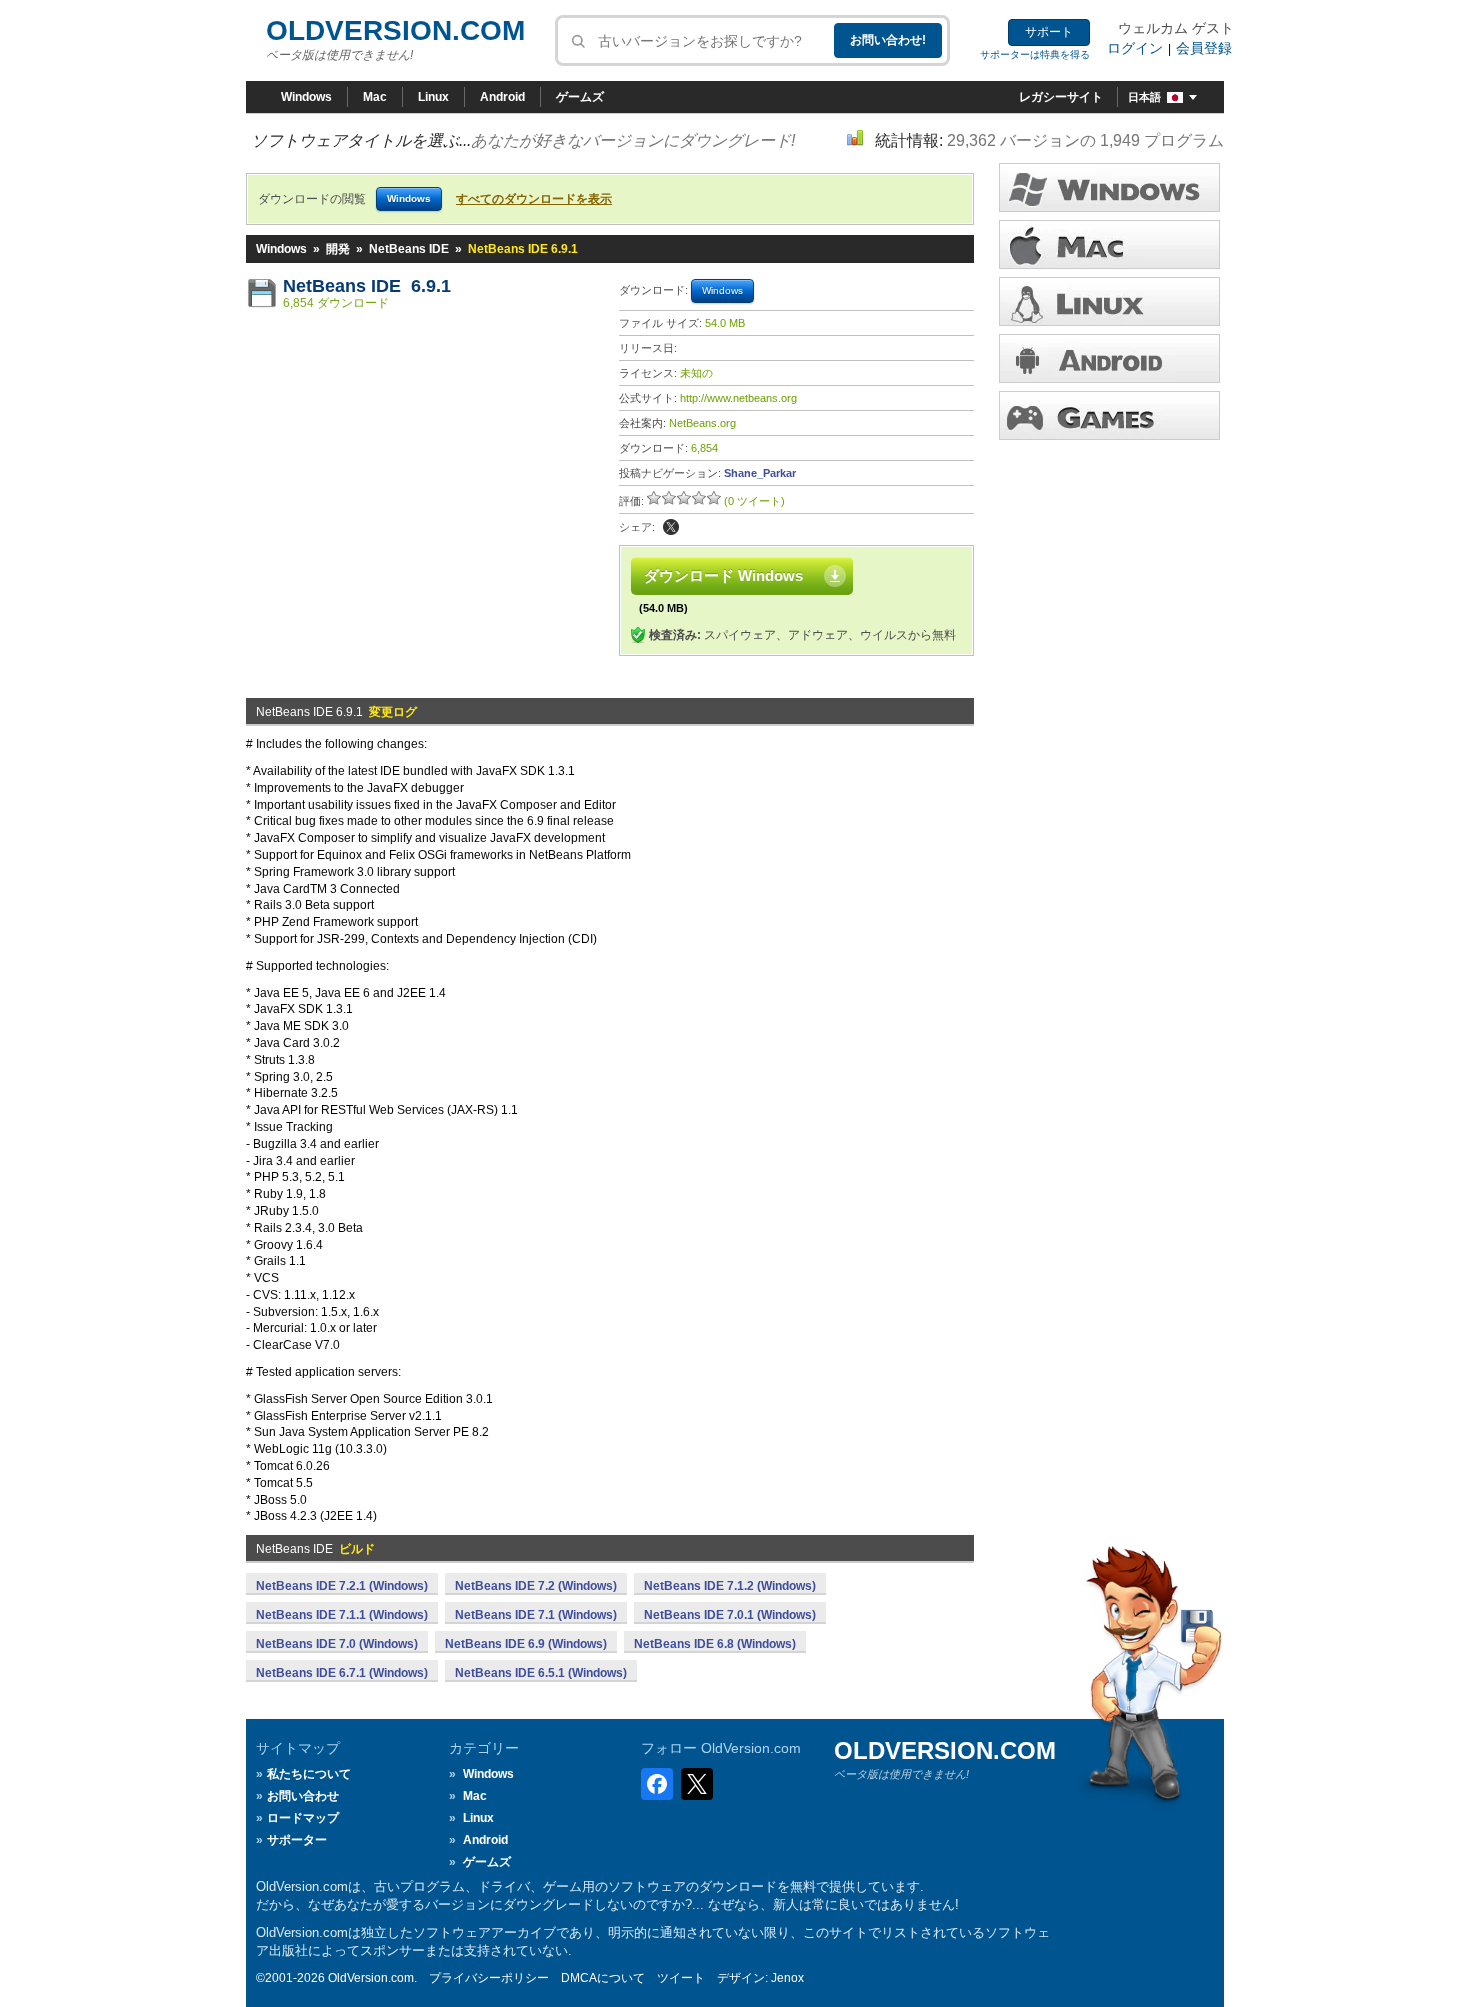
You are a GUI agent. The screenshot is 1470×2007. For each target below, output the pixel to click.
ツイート (681, 1978)
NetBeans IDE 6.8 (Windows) (715, 1644)
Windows (306, 97)
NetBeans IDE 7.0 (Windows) (337, 1644)
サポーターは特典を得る (1035, 54)
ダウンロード (1109, 301)
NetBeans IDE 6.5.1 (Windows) (541, 1673)
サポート (1049, 32)
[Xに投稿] (671, 527)
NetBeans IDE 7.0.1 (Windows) (730, 1615)
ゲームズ (580, 97)
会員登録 (1204, 48)
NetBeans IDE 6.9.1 (367, 286)
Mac (375, 97)
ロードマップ (303, 1818)
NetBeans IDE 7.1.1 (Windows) (342, 1615)
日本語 (1144, 97)
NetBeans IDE (409, 249)
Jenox (787, 1978)
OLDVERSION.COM (395, 30)
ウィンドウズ (1109, 187)
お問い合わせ (303, 1796)
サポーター (297, 1840)
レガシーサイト (1061, 97)
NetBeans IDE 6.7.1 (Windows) (342, 1673)
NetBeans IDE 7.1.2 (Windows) (730, 1586)
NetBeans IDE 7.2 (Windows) (536, 1586)
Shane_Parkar (760, 473)
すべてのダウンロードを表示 (534, 199)
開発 (338, 249)
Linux (433, 97)
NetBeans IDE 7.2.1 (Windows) (342, 1586)
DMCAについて (603, 1978)
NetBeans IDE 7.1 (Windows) (536, 1615)
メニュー (1109, 244)
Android (502, 97)
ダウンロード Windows (723, 575)
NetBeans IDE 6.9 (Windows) (526, 1644)
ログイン (1135, 48)
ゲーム (1109, 415)
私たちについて (309, 1774)
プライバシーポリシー (489, 1978)
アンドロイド (1109, 358)
